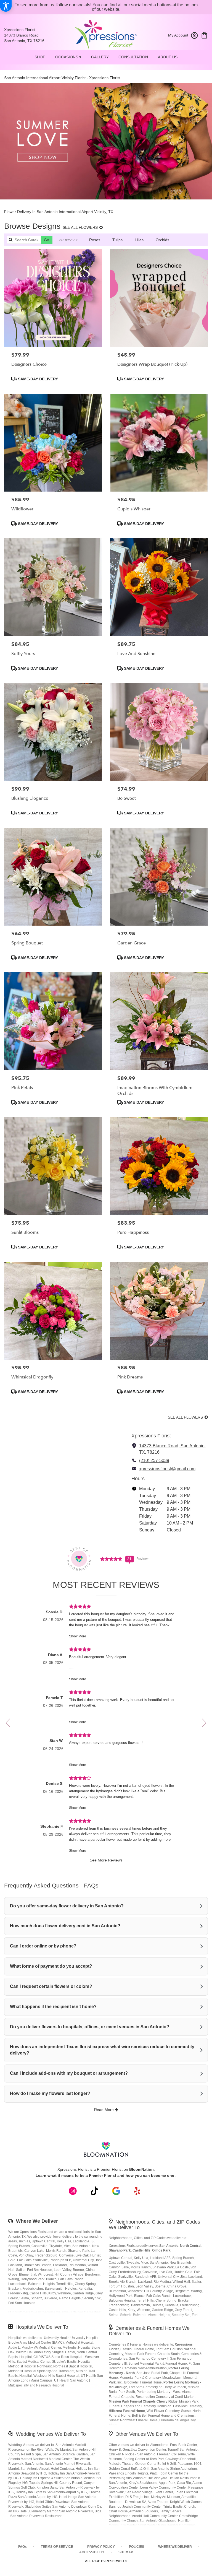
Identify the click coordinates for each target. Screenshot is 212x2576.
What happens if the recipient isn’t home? (53, 2007)
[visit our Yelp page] (137, 2191)
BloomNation (141, 2169)
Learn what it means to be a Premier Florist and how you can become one (105, 2175)
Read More (104, 2110)
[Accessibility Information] (6, 6)
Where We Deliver (37, 2221)
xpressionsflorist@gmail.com (167, 1469)
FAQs (22, 2547)
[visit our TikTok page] (95, 2191)
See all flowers (81, 227)
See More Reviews (106, 1860)
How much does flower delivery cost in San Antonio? (65, 1926)
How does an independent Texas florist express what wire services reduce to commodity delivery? (102, 2050)
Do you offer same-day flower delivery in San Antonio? (67, 1906)
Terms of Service (57, 2547)
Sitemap (126, 2552)
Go (47, 240)
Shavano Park (120, 2250)
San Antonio (169, 2246)
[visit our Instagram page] (73, 2191)
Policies (137, 2547)
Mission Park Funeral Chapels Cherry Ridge (143, 2401)
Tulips (117, 240)
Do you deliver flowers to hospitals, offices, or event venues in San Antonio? (90, 2027)
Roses (95, 240)
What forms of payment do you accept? (51, 1966)
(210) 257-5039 (154, 1460)
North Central (191, 2246)
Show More (78, 1636)
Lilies (139, 240)
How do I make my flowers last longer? (50, 2093)
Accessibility (92, 2552)
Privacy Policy (101, 2547)
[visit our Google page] (116, 2191)
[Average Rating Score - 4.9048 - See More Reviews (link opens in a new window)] (112, 1558)
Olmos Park (161, 2250)
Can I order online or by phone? (43, 1946)
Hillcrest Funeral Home (127, 2411)
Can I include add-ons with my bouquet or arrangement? (69, 2073)
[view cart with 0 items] (204, 35)
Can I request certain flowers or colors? (51, 1986)
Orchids (162, 240)
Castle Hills (141, 2250)
